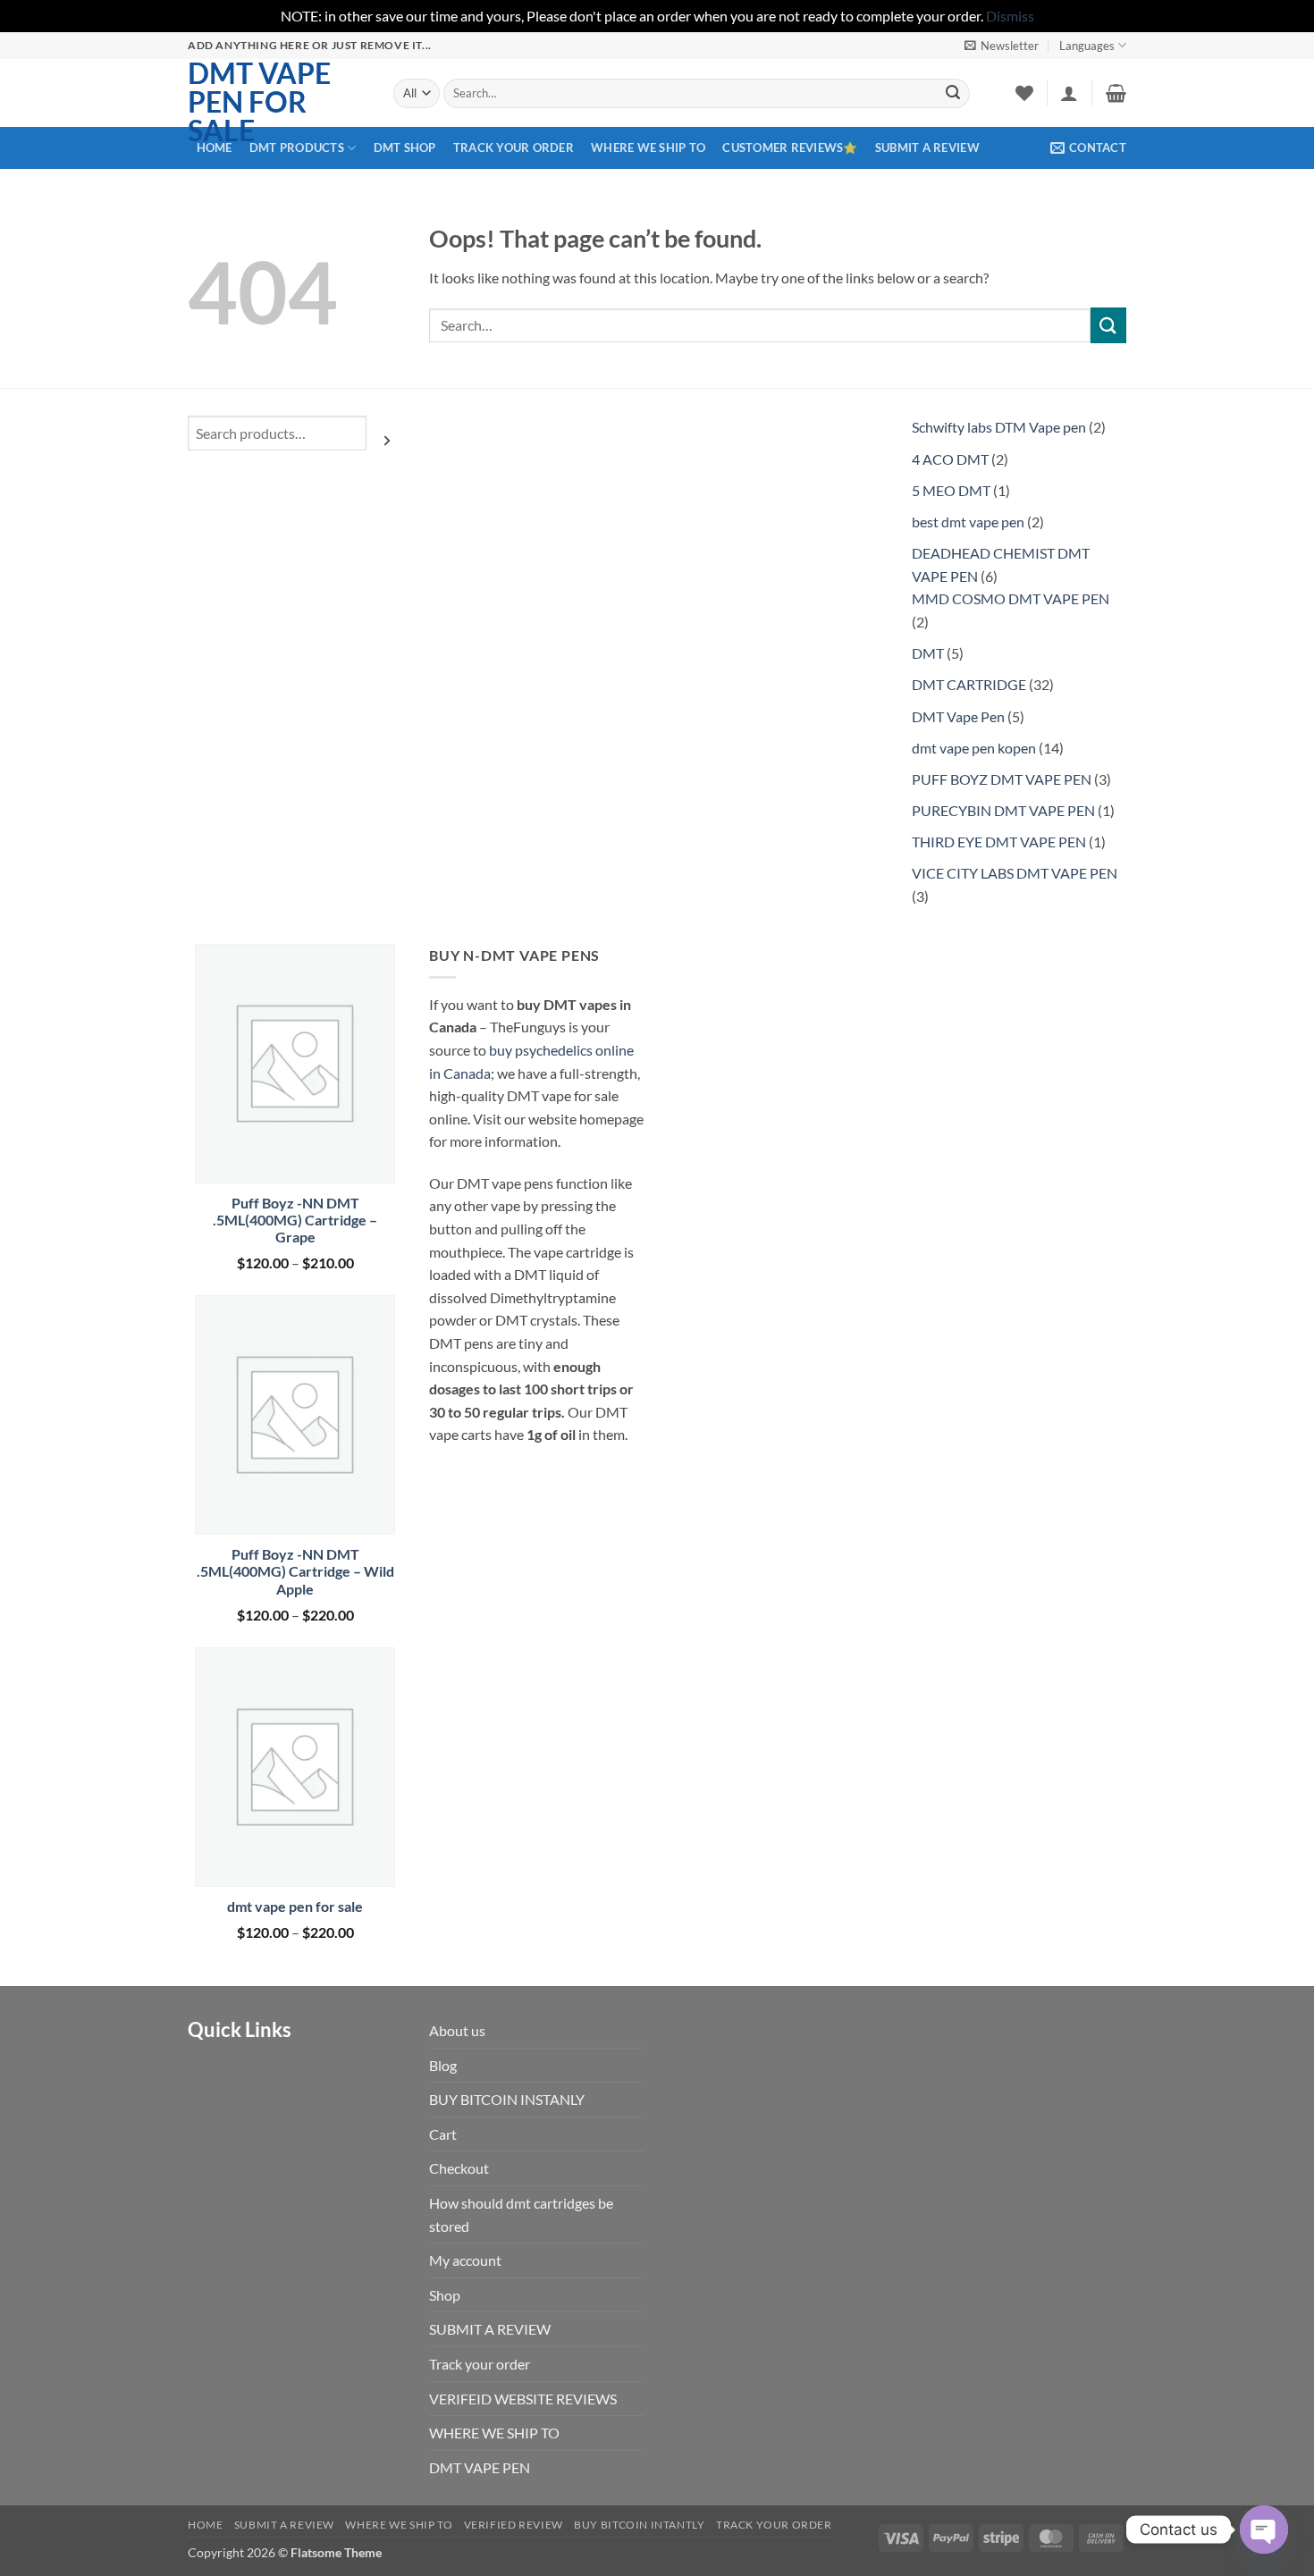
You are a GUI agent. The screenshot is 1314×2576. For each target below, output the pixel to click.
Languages (1087, 46)
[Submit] (953, 93)
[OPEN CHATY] (1264, 2530)
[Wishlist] (1024, 93)
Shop (445, 2295)
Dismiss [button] (1010, 16)
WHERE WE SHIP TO (648, 147)
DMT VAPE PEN (480, 2467)
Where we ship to (399, 2525)
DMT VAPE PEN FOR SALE (259, 102)
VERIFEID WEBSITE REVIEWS (523, 2399)
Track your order (514, 147)
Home (205, 2525)
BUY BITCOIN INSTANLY (507, 2099)
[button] (1002, 46)
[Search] (387, 440)
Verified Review (514, 2525)
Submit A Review (284, 2525)
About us (457, 2030)
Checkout (459, 2168)
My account (465, 2260)
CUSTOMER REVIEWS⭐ (790, 147)
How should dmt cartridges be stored (521, 2214)
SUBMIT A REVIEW (927, 147)
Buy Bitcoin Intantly (639, 2525)
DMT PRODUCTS (297, 147)
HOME (215, 147)
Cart (443, 2134)
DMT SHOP (405, 147)
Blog (443, 2065)
